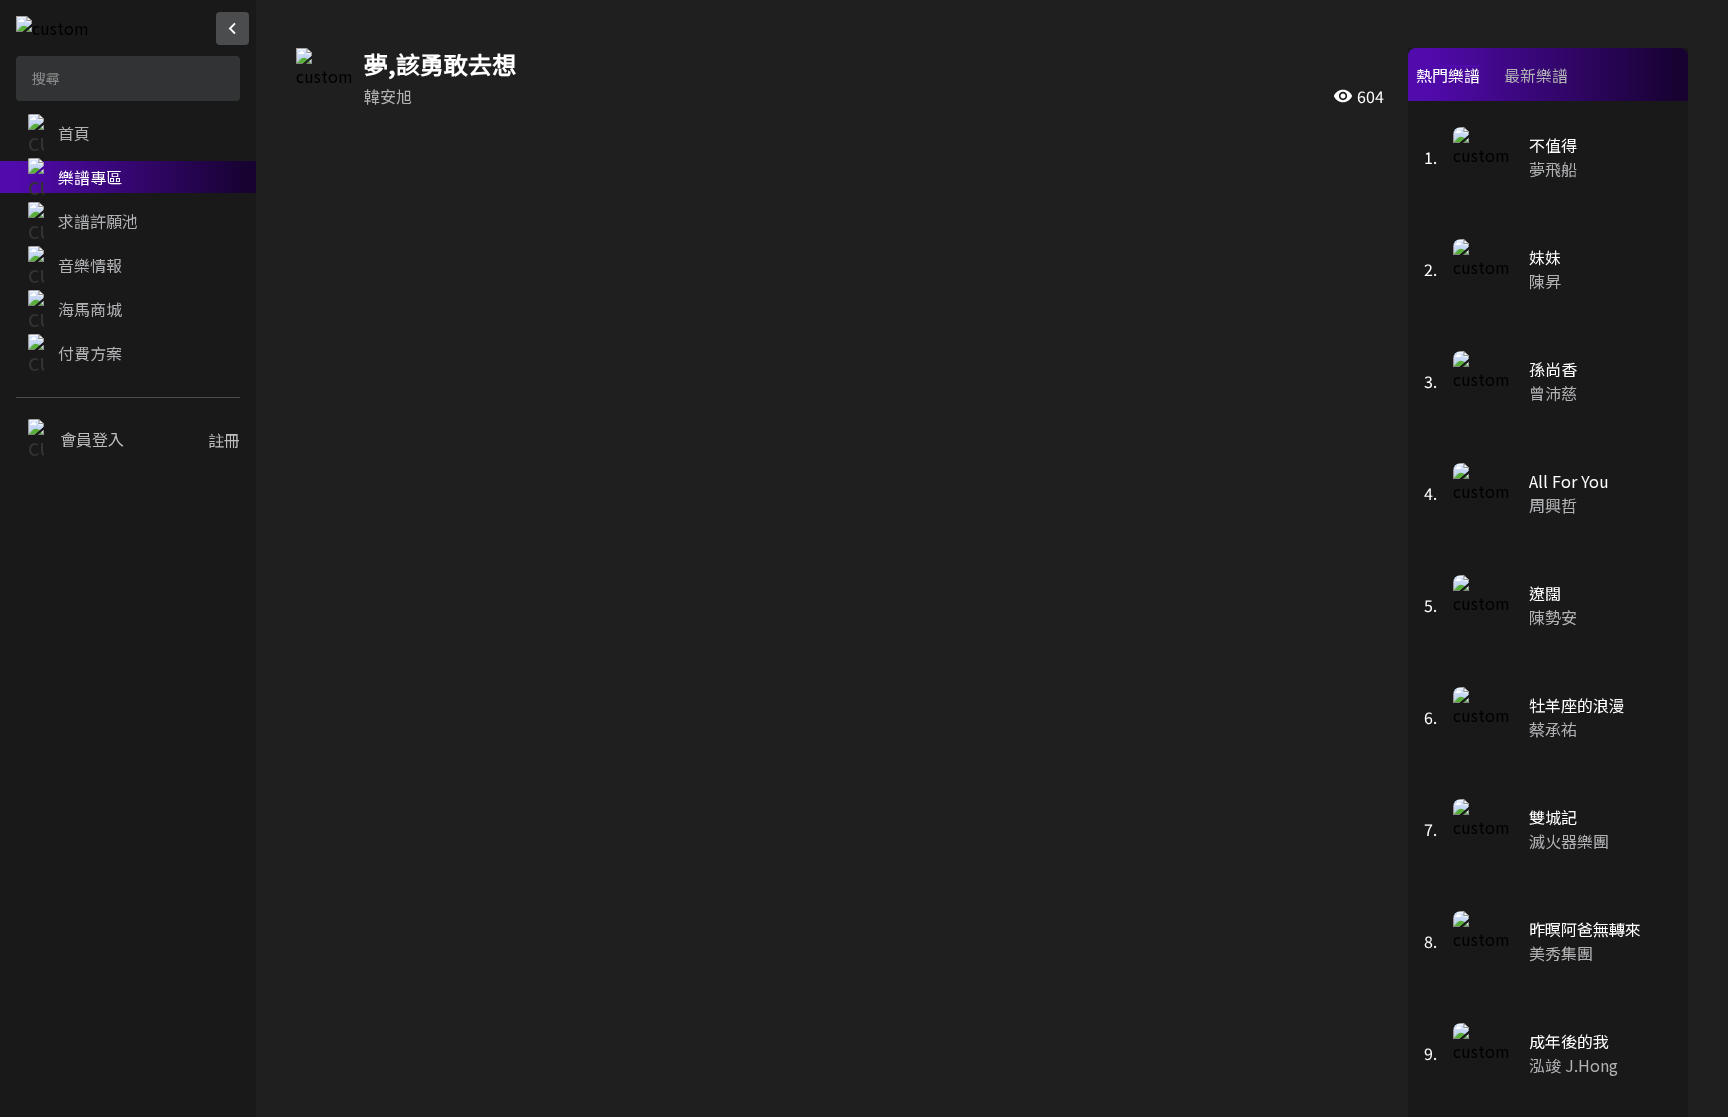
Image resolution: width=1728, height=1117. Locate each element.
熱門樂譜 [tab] (1448, 75)
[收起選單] (232, 28)
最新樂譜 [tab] (1536, 75)
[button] (128, 133)
